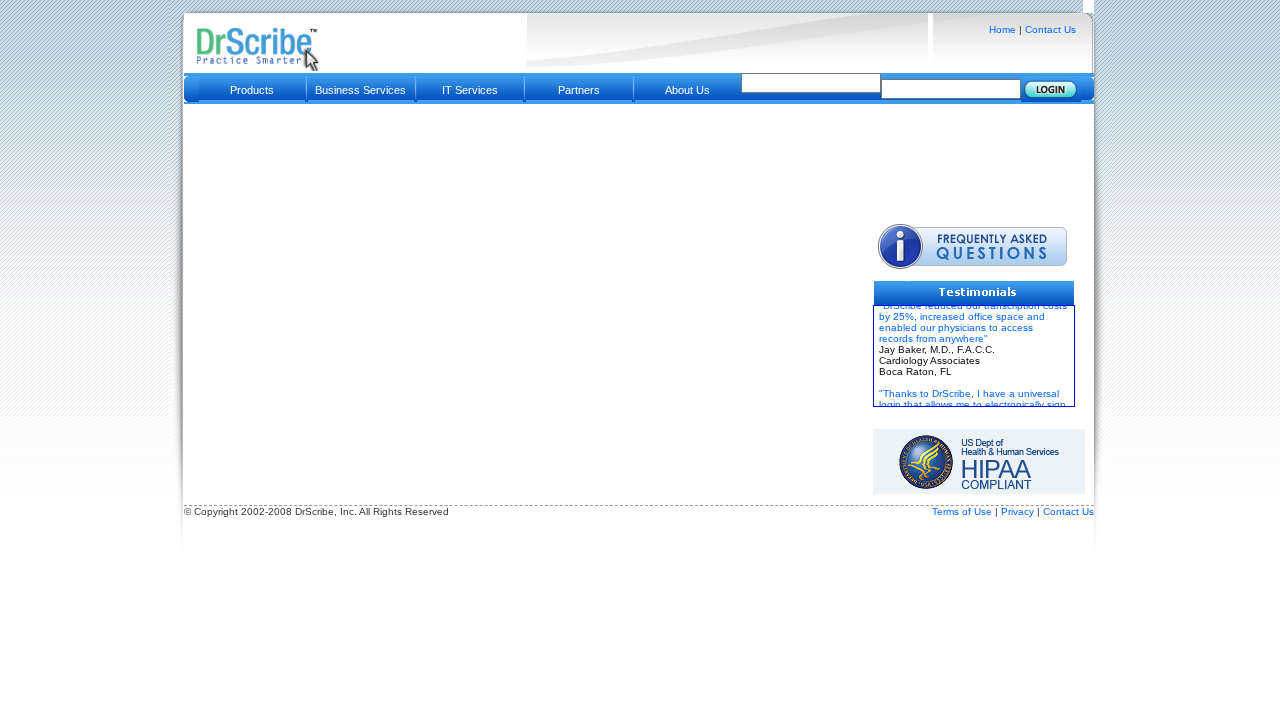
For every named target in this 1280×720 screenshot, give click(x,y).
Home (1002, 29)
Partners (579, 90)
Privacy (1019, 511)
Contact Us (1050, 29)
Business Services (360, 90)
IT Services (470, 90)
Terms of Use (962, 511)
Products (252, 90)
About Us (687, 90)
